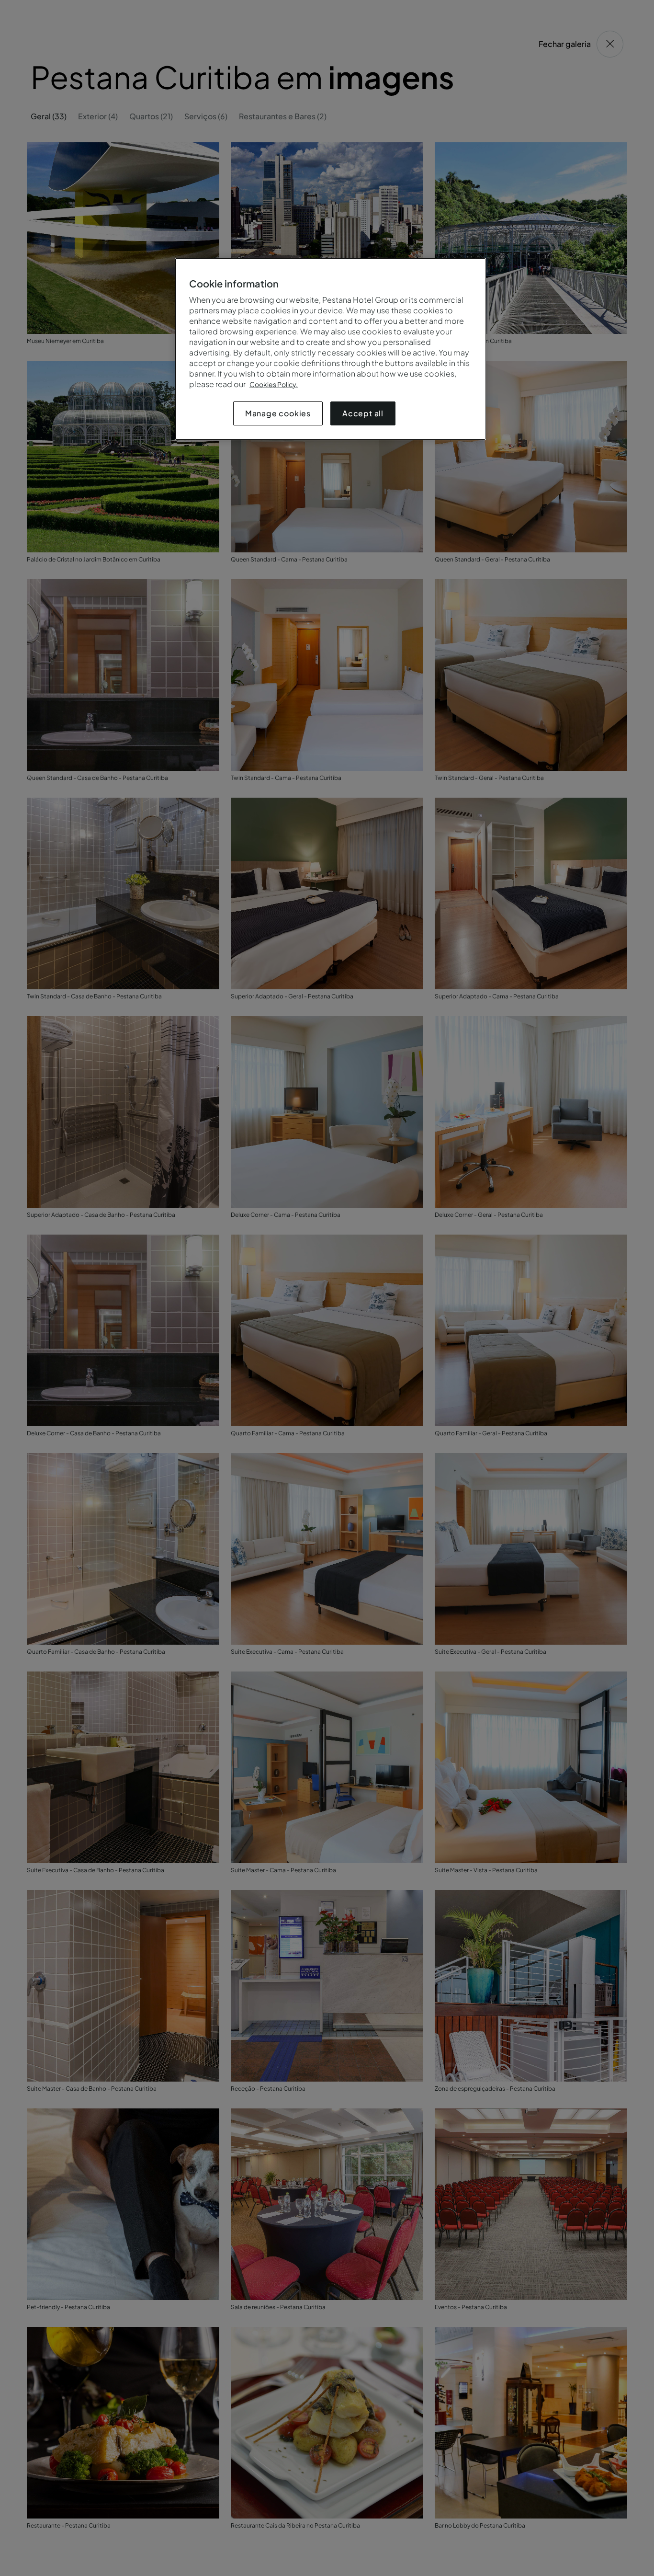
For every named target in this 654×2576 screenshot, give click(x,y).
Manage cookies (278, 413)
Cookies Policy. (274, 384)
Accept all (363, 413)
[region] (330, 349)
